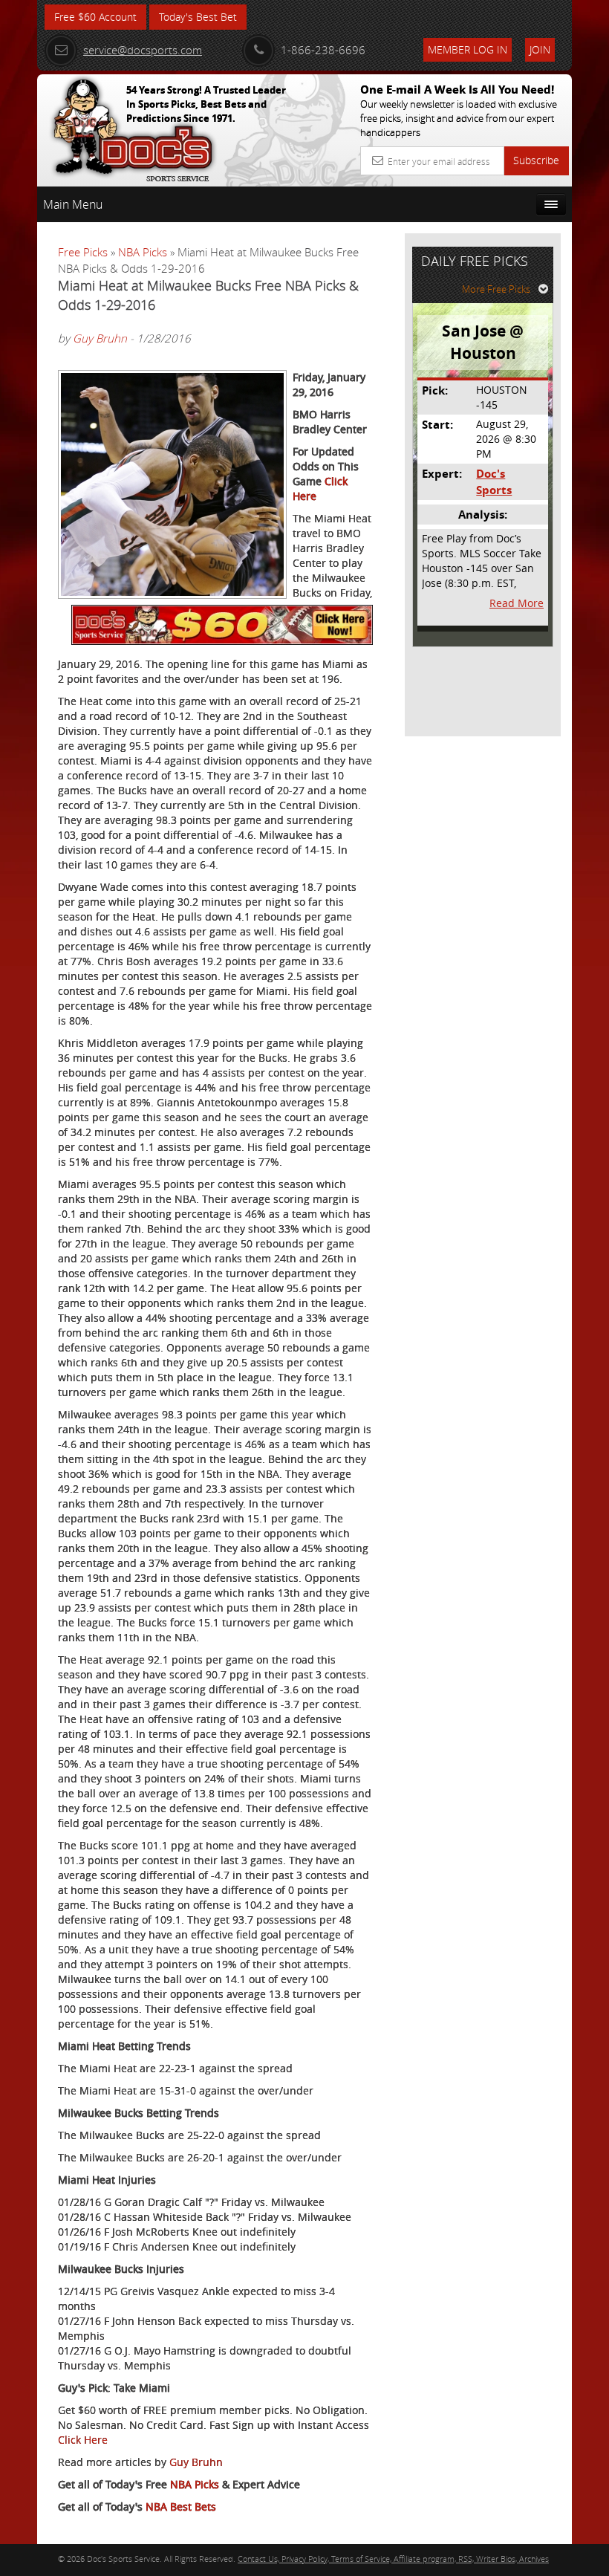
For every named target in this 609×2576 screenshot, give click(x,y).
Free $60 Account (95, 17)
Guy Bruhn (100, 338)
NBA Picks (143, 252)
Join (540, 49)
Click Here (83, 2440)
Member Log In (468, 49)
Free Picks (83, 252)
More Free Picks (496, 289)
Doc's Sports (494, 481)
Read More (517, 603)
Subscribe (536, 160)
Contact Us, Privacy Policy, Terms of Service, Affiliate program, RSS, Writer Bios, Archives (393, 2559)
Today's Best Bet (198, 17)
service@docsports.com (143, 50)
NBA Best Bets (181, 2507)
